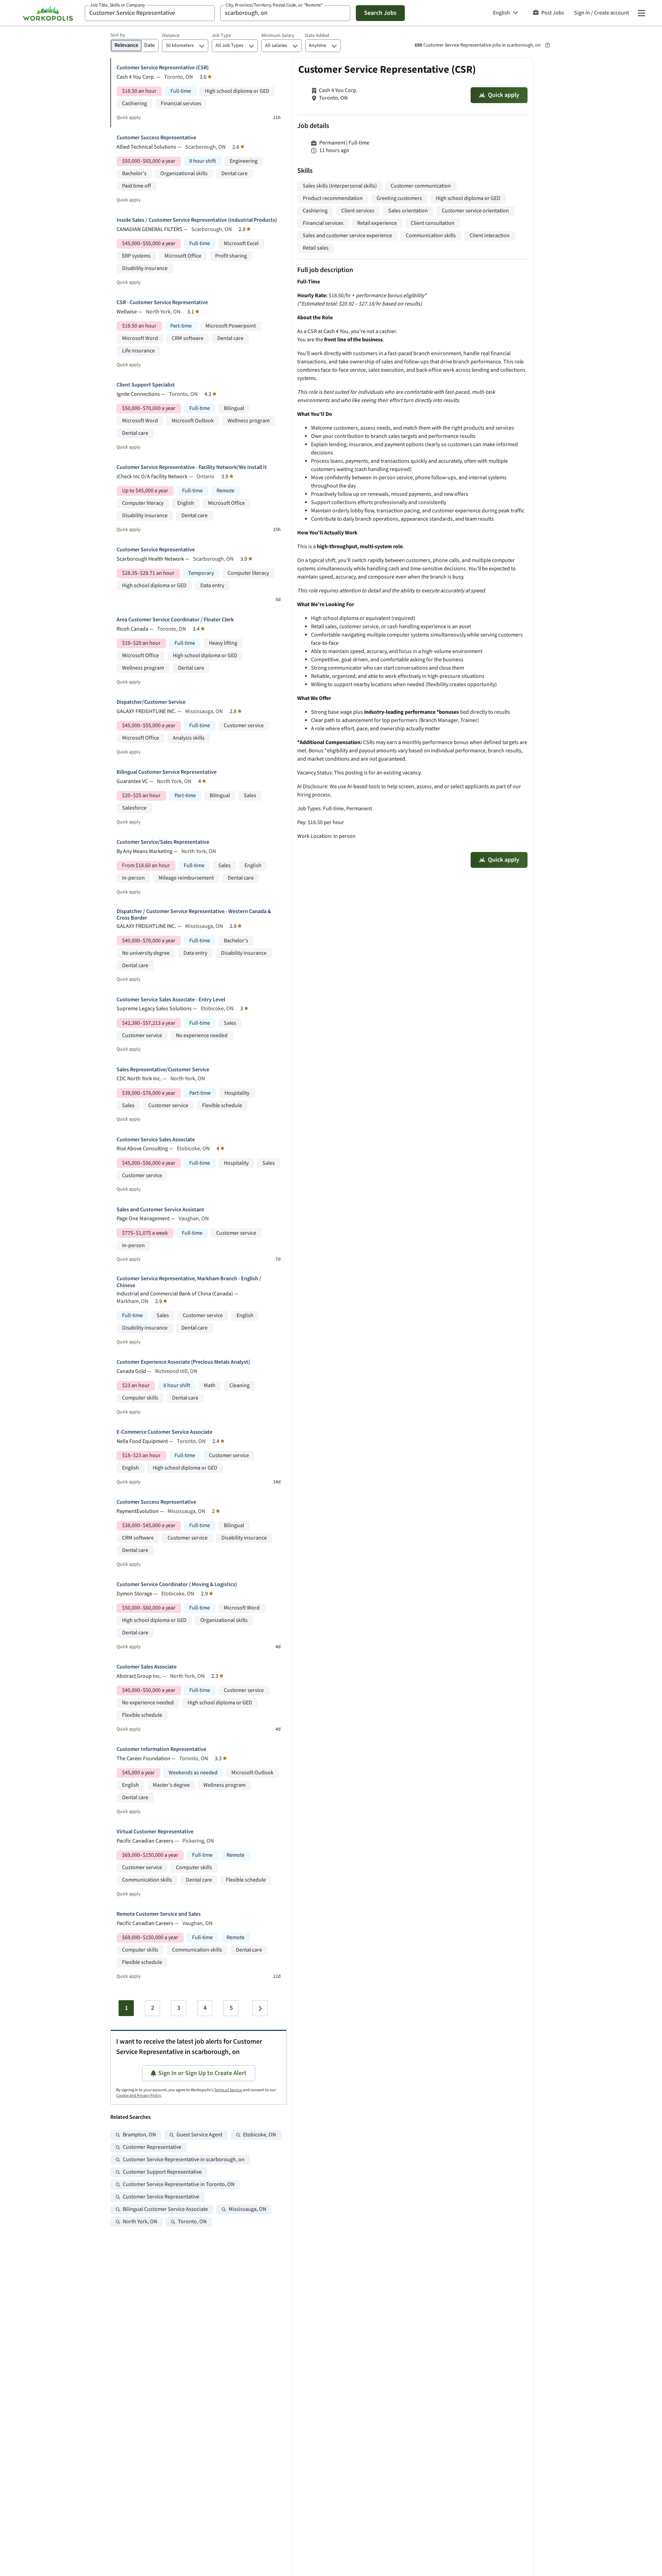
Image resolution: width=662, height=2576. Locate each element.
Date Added (317, 36)
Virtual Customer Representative (155, 1832)
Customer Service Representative (156, 550)
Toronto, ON (192, 2222)
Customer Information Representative (161, 1749)
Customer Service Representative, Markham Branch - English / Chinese (189, 1282)
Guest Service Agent (199, 2135)
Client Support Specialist (146, 385)
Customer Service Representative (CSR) (163, 68)
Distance (171, 36)
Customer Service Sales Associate (156, 1140)
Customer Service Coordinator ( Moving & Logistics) (177, 1585)
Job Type (221, 36)
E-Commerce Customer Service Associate (164, 1432)
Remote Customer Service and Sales (159, 1914)
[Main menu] (641, 13)
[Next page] (260, 2008)
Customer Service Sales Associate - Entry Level (171, 1000)
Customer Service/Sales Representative (163, 842)
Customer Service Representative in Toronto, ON (179, 2184)
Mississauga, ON (247, 2209)
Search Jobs (380, 13)
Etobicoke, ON (259, 2135)
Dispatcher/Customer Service (151, 702)
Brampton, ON (139, 2135)
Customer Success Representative (156, 138)
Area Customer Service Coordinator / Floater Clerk (175, 620)
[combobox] (150, 13)
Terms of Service (228, 2090)
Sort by (118, 35)
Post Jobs (553, 13)
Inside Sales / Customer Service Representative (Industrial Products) (197, 220)
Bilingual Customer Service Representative (167, 772)
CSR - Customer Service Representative (162, 303)
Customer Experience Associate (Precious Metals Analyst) (183, 1362)
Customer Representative (152, 2147)
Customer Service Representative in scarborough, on (184, 2160)
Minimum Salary (278, 36)
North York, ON (140, 2222)
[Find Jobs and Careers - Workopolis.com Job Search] (48, 13)
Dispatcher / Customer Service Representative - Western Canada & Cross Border (194, 915)
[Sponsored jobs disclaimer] (548, 45)
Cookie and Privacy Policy (139, 2096)
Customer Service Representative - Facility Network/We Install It (192, 467)
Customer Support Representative (162, 2172)
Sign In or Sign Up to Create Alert (202, 2073)
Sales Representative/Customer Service (163, 1070)
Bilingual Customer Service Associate (165, 2209)
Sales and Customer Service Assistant (160, 1210)
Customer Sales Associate (147, 1667)
